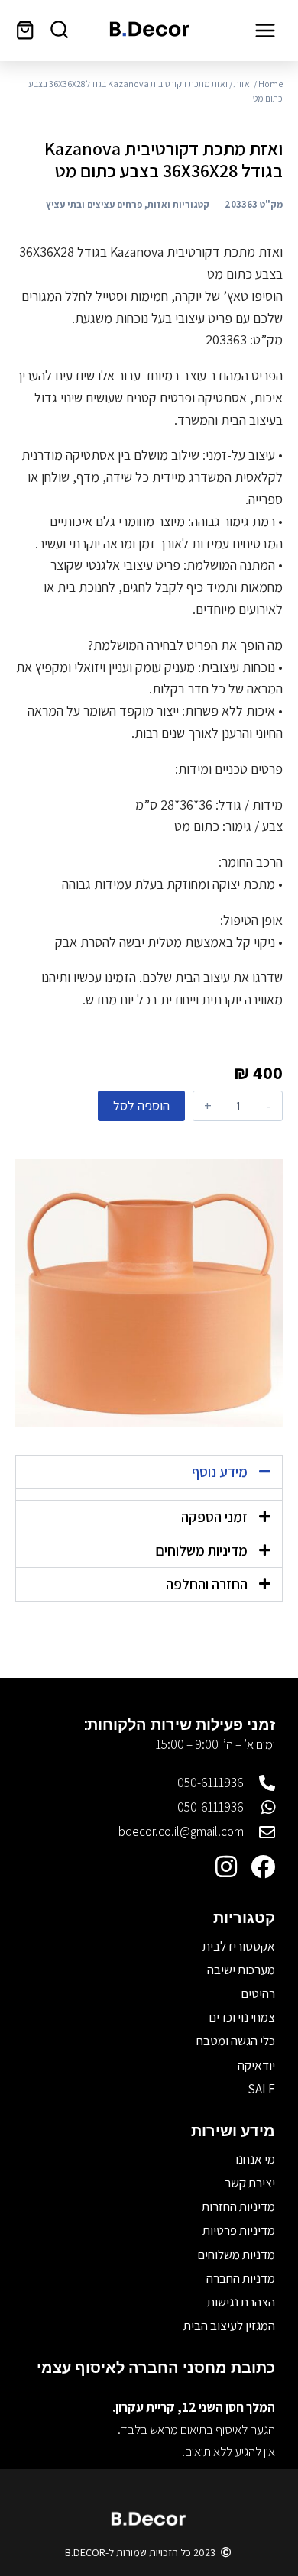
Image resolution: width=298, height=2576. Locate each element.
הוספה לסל (141, 1105)
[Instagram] (226, 1867)
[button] (149, 1472)
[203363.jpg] (149, 1293)
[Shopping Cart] (25, 30)
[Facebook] (263, 1867)
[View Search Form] (59, 30)
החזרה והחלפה (207, 1584)
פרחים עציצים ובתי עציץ (94, 204)
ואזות (243, 84)
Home (270, 84)
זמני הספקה (214, 1517)
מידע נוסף (220, 1472)
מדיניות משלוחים (201, 1550)
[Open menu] (265, 30)
